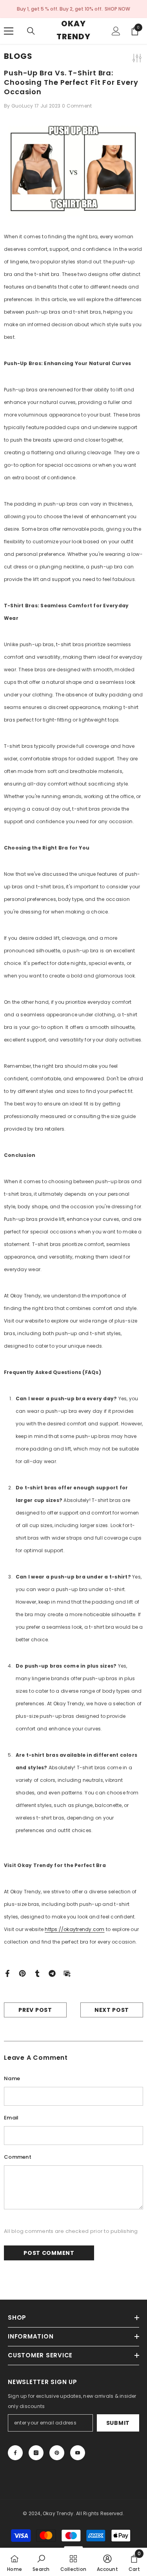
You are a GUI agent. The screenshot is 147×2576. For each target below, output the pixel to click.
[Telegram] (52, 1973)
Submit (118, 2423)
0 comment (77, 106)
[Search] (31, 31)
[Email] (67, 1973)
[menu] (9, 31)
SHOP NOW (117, 9)
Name (12, 2078)
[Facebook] (7, 1973)
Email (11, 2118)
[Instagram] (36, 2453)
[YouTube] (78, 2453)
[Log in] (116, 31)
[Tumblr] (37, 1973)
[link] (41, 2562)
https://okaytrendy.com (74, 1929)
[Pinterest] (22, 1973)
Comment (18, 2157)
